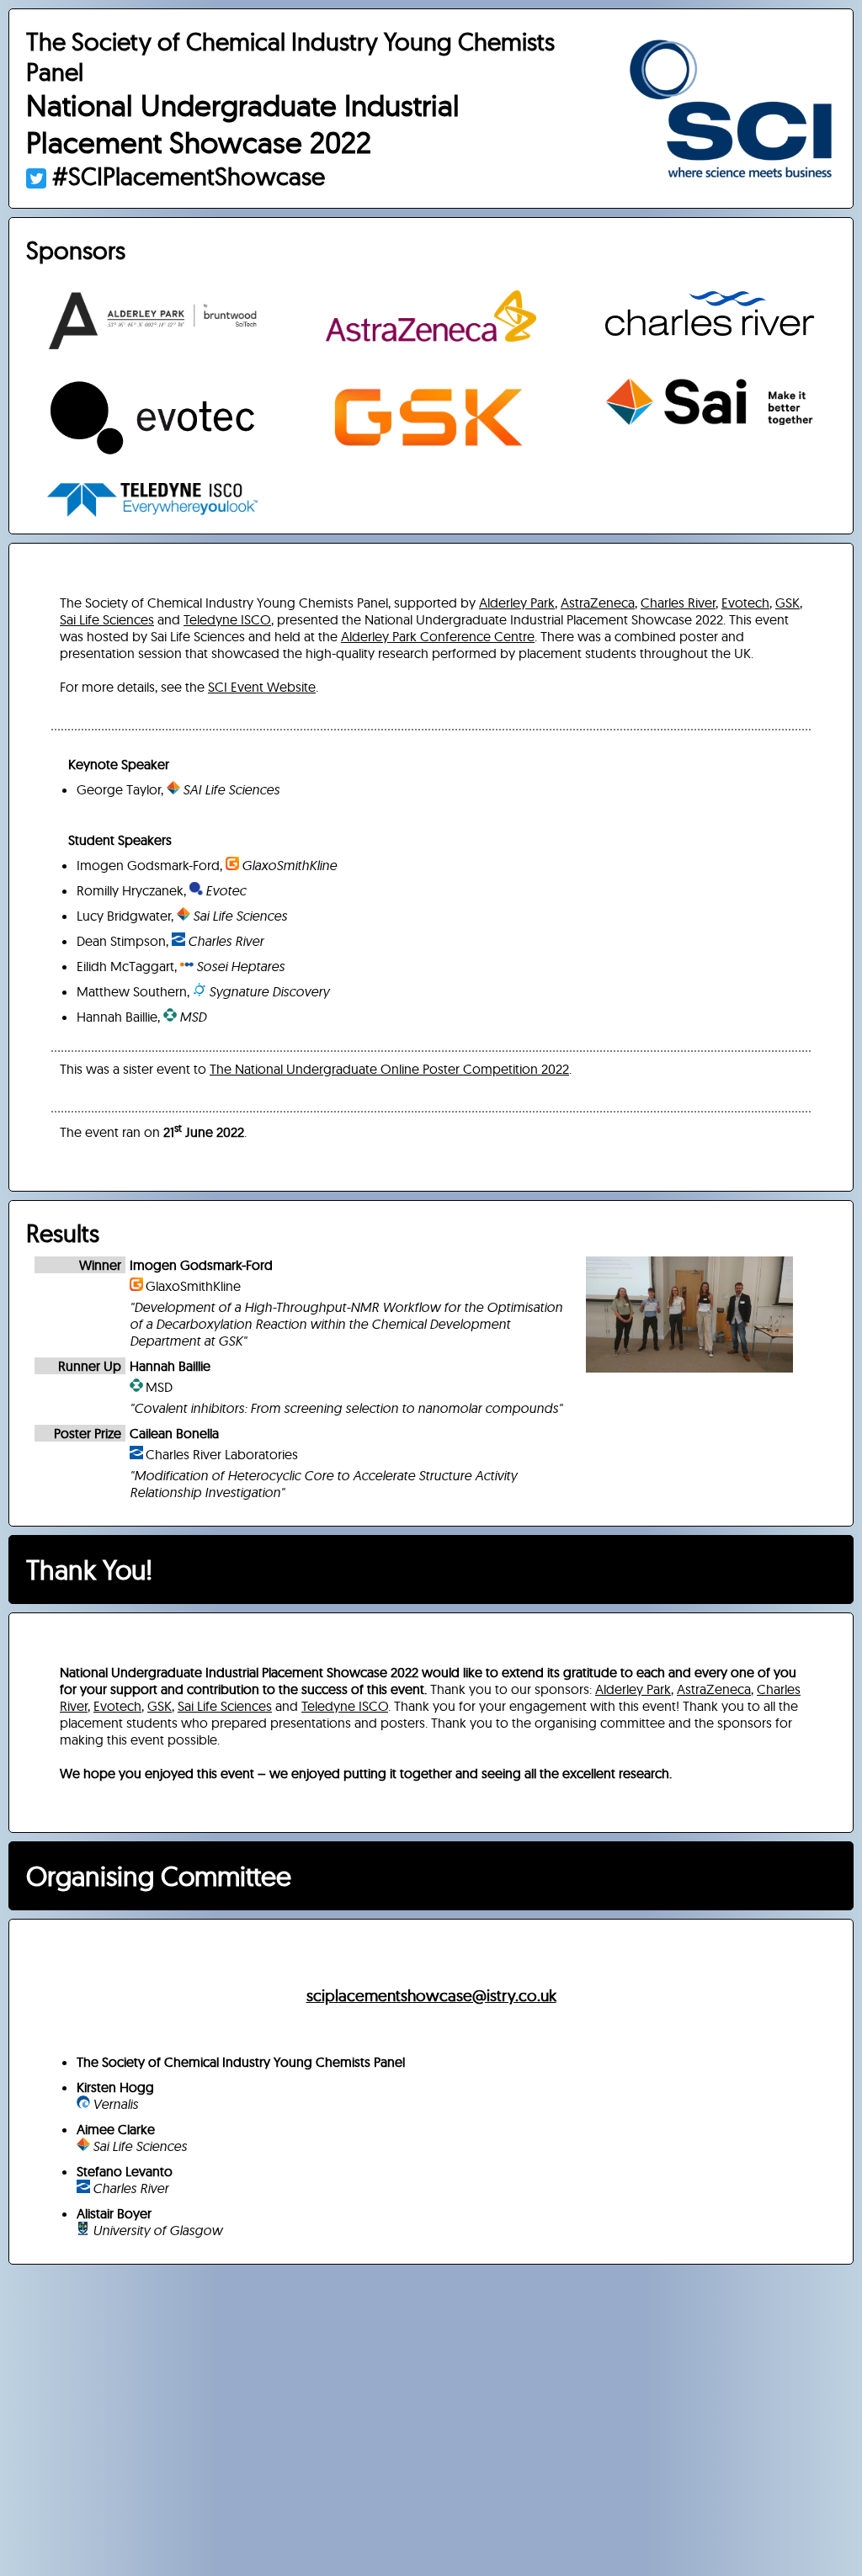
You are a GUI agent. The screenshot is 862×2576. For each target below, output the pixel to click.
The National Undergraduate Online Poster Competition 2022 (389, 1069)
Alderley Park (517, 603)
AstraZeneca (598, 603)
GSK (788, 603)
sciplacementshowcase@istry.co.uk (431, 1995)
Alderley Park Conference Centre (438, 636)
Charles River (678, 603)
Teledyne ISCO (227, 619)
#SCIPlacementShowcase (186, 176)
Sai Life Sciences (107, 619)
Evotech (745, 603)
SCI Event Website (262, 687)
